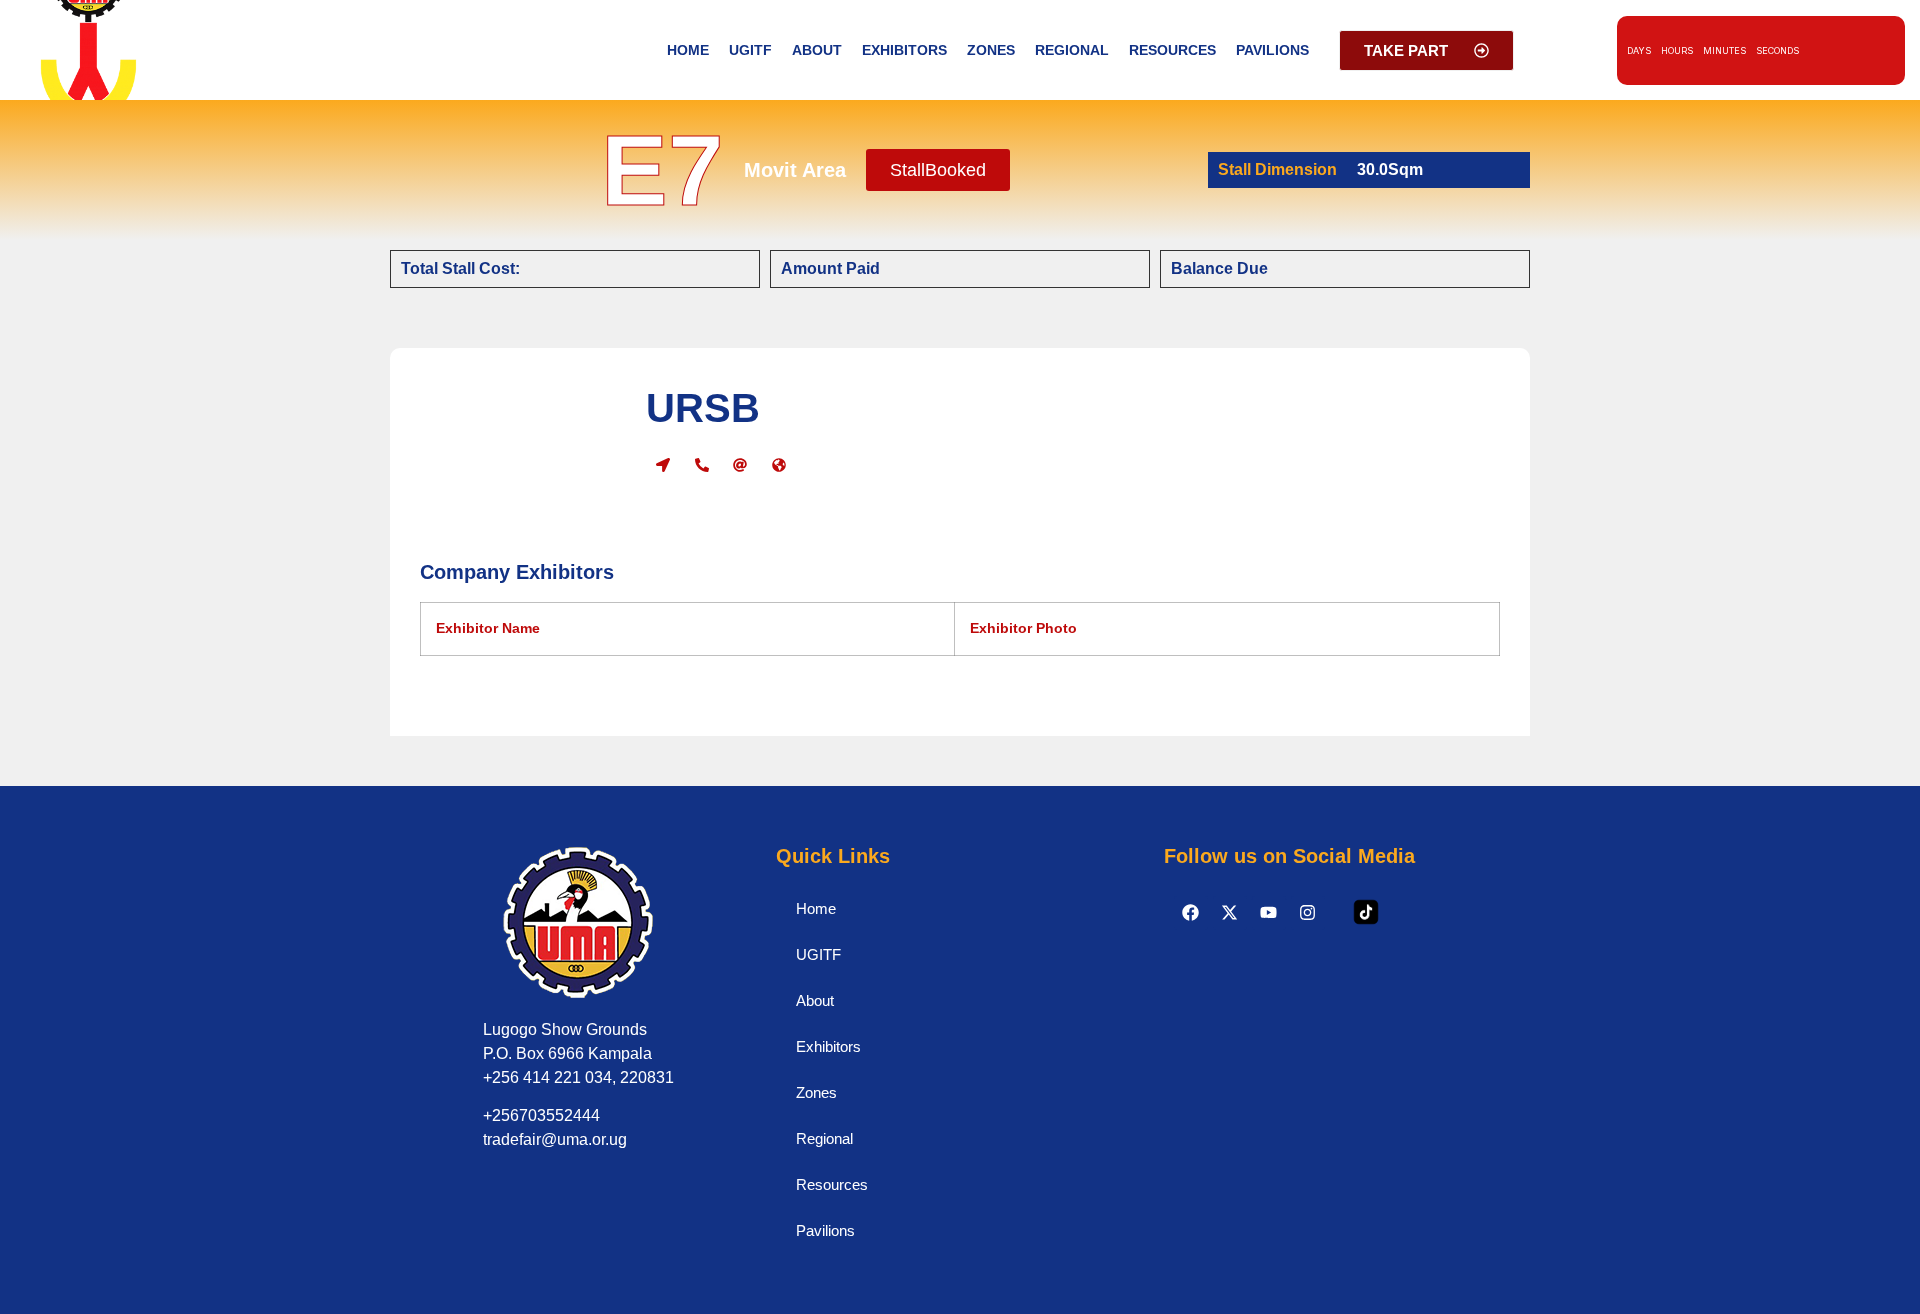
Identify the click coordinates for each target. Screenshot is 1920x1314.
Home (688, 50)
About (817, 50)
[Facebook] (1191, 913)
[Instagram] (1308, 913)
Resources (1172, 50)
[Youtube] (1269, 913)
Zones (991, 50)
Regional (1072, 50)
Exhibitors (904, 50)
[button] (938, 170)
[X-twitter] (1230, 913)
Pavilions (1272, 50)
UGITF (750, 50)
